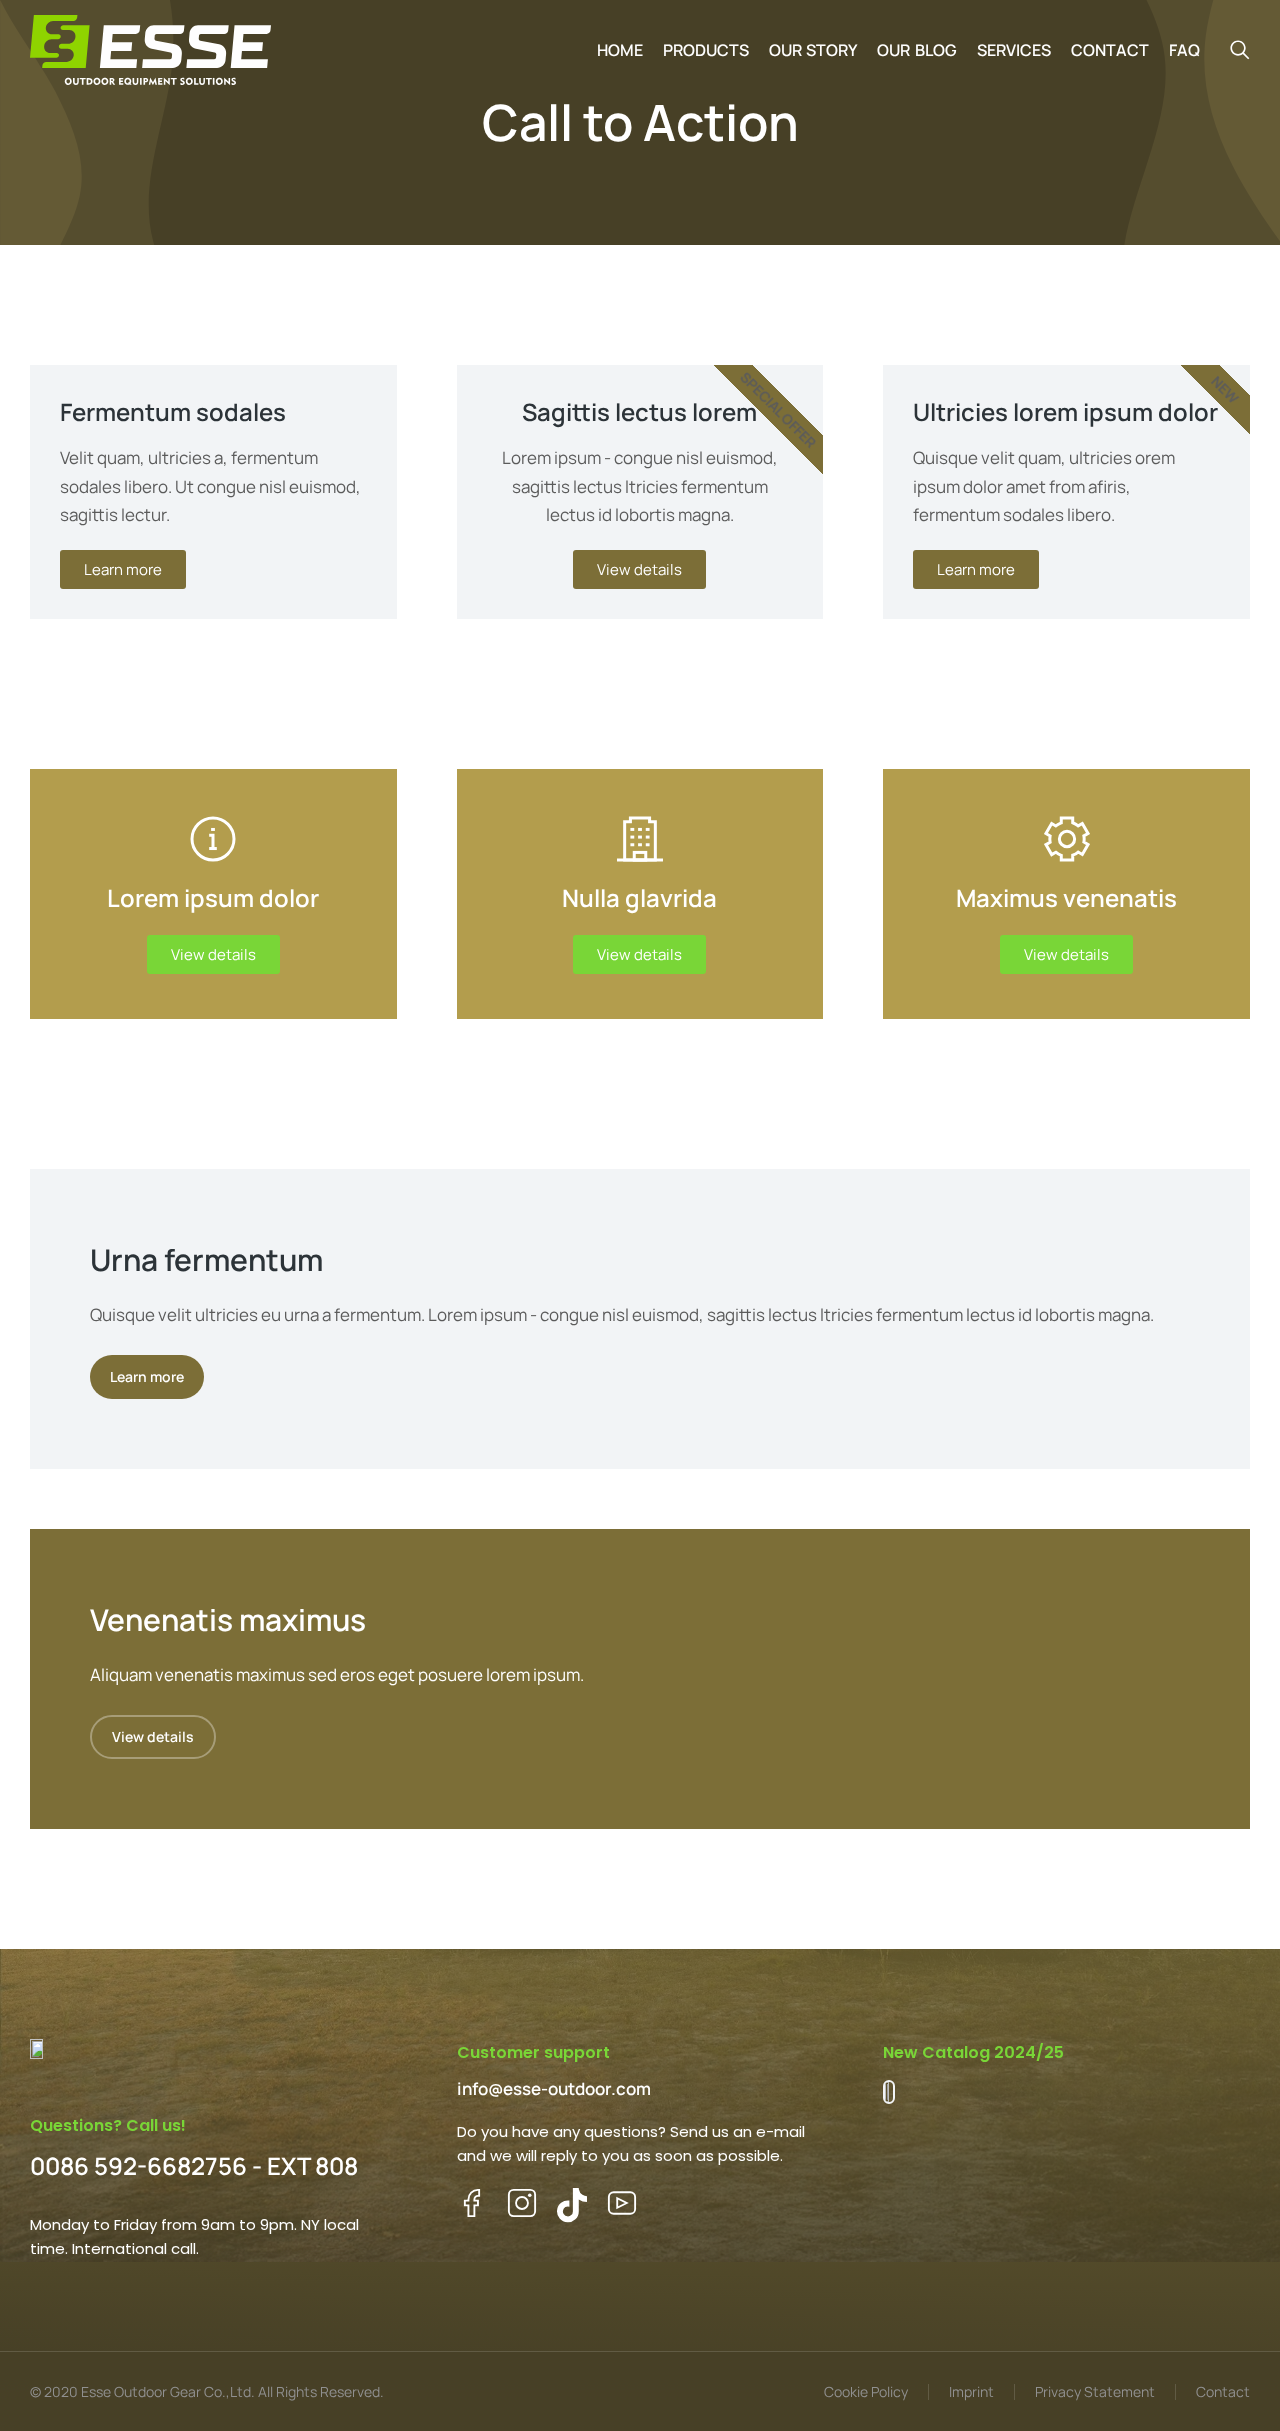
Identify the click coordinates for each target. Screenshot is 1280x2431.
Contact (1223, 2391)
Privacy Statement (1095, 2391)
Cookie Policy (866, 2391)
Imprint (971, 2391)
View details (213, 954)
